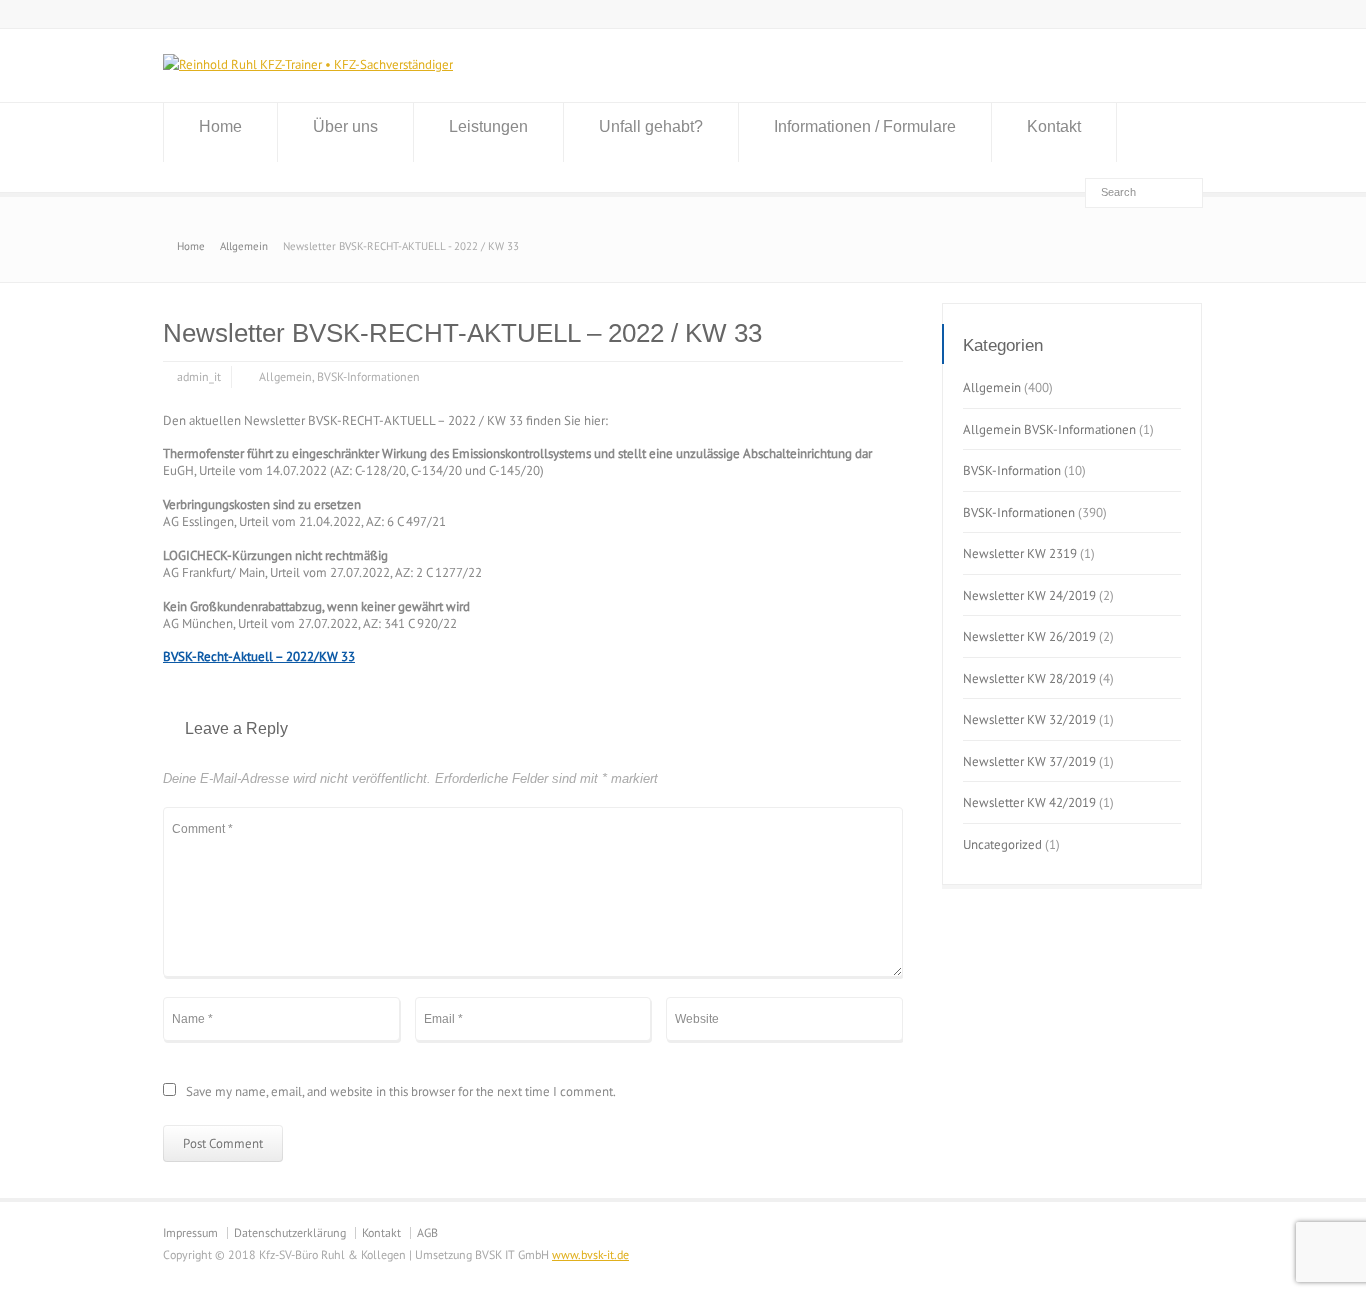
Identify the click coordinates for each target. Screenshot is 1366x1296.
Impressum (190, 1232)
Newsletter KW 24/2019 (1029, 595)
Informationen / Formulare (865, 126)
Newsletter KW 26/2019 (1029, 636)
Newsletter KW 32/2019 (1029, 719)
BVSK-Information (1012, 470)
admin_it (199, 376)
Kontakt (1054, 126)
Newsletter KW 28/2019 (1029, 678)
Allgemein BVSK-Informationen (1049, 429)
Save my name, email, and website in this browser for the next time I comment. (401, 1092)
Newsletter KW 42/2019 (1029, 802)
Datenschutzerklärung (290, 1232)
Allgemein (285, 376)
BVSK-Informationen (368, 376)
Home (220, 126)
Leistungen (488, 126)
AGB (427, 1232)
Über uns (345, 126)
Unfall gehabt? (651, 126)
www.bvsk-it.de (590, 1254)
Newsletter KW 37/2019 (1029, 761)
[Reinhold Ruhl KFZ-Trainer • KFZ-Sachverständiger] (308, 64)
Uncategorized (1002, 844)
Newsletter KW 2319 (1020, 553)
